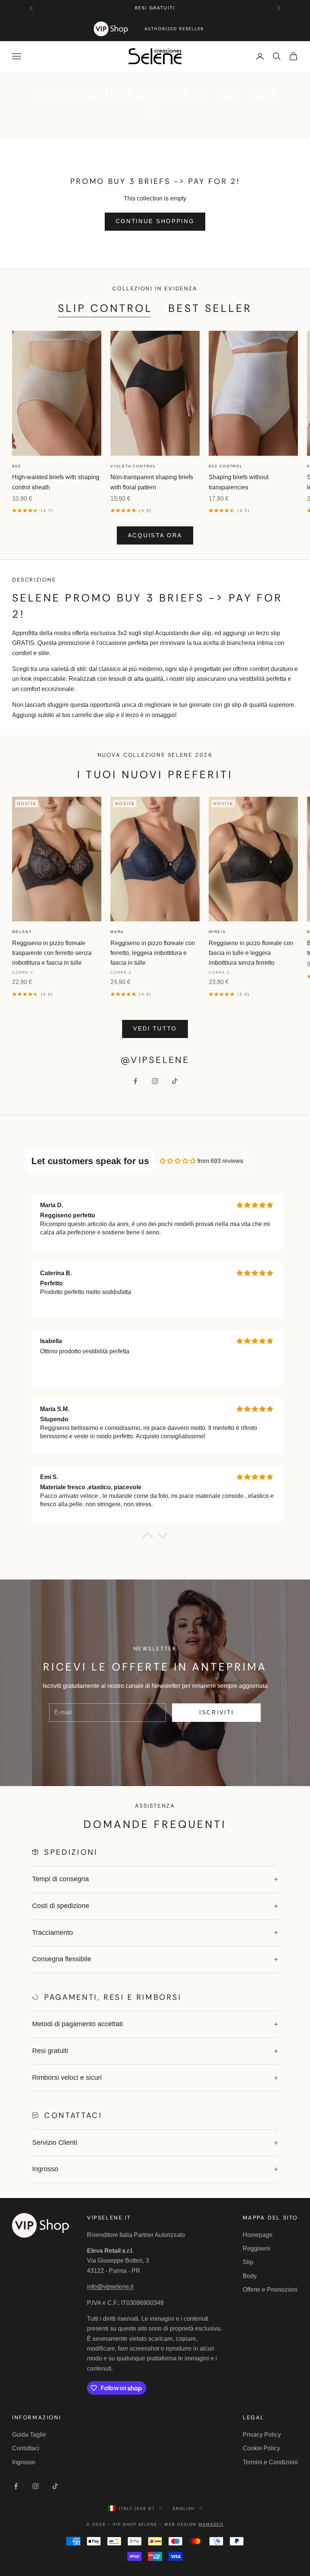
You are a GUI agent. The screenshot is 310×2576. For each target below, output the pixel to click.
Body (250, 2276)
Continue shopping (155, 221)
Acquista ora (155, 535)
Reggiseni (257, 2248)
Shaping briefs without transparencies (239, 482)
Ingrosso (24, 2462)
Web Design (194, 2524)
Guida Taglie (29, 2435)
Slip (248, 2262)
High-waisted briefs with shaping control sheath (56, 482)
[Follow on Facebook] (135, 1081)
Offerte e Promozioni (270, 2290)
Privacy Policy (262, 2435)
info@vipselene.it (110, 2287)
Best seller (210, 308)
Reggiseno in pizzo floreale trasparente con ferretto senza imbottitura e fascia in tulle (52, 953)
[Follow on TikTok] (175, 1081)
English (184, 2508)
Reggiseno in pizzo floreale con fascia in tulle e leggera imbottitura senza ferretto (251, 953)
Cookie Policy (261, 2448)
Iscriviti (216, 1712)
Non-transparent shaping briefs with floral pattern (152, 482)
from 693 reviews (220, 1161)
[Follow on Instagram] (155, 1081)
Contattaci (26, 2448)
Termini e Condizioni (270, 2462)
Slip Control (105, 308)
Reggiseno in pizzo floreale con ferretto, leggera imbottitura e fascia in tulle (153, 953)
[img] (178, 1161)
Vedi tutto (155, 1028)
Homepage (258, 2235)
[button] (147, 1537)
